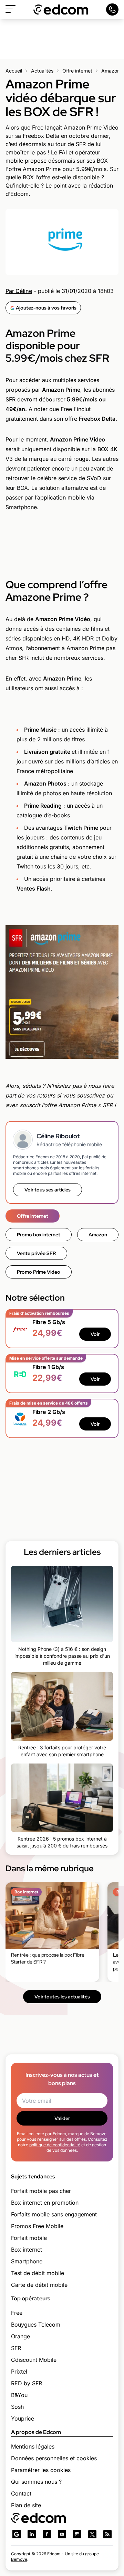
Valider (62, 2118)
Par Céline (19, 291)
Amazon (98, 1235)
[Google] (17, 2534)
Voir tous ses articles (48, 1190)
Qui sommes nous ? (36, 2482)
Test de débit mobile (38, 2273)
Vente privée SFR (36, 1253)
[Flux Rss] (107, 2534)
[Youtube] (62, 2534)
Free (17, 2313)
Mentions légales (33, 2446)
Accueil (14, 71)
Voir (95, 1334)
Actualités (42, 71)
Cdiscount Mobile (34, 2360)
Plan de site (26, 2505)
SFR (16, 2348)
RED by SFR (27, 2383)
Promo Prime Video (39, 1272)
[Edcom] (61, 9)
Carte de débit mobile (39, 2285)
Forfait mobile (29, 2238)
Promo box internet (39, 1235)
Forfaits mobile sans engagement (54, 2214)
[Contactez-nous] (112, 9)
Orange (20, 2336)
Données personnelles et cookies (54, 2458)
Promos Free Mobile (37, 2226)
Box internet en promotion (45, 2203)
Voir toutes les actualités (62, 1997)
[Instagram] (77, 2534)
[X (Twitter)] (92, 2534)
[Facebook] (47, 2534)
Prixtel (19, 2371)
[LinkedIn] (32, 2534)
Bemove (19, 2559)
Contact (21, 2493)
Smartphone (27, 2261)
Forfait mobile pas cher (41, 2191)
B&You (19, 2395)
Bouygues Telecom (36, 2325)
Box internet (27, 2250)
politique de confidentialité (55, 2145)
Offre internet (77, 71)
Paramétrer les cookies (41, 2470)
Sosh (17, 2407)
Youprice (23, 2418)
